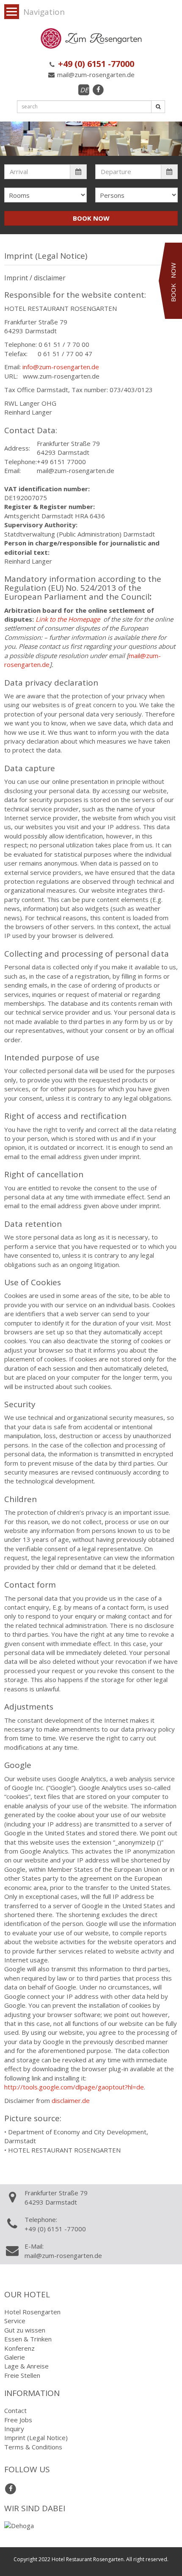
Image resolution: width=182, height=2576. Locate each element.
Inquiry (14, 2429)
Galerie (15, 2357)
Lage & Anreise (26, 2366)
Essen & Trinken (28, 2339)
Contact (15, 2410)
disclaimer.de (71, 2100)
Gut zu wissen (25, 2330)
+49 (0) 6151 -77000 (95, 64)
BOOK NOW (91, 218)
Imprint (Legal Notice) (36, 2438)
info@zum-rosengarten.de (61, 367)
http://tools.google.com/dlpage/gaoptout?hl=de (74, 2087)
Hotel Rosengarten (32, 2312)
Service (15, 2321)
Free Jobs (18, 2420)
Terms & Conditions (33, 2447)
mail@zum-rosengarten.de (95, 75)
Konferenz (19, 2348)
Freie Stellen (22, 2375)
